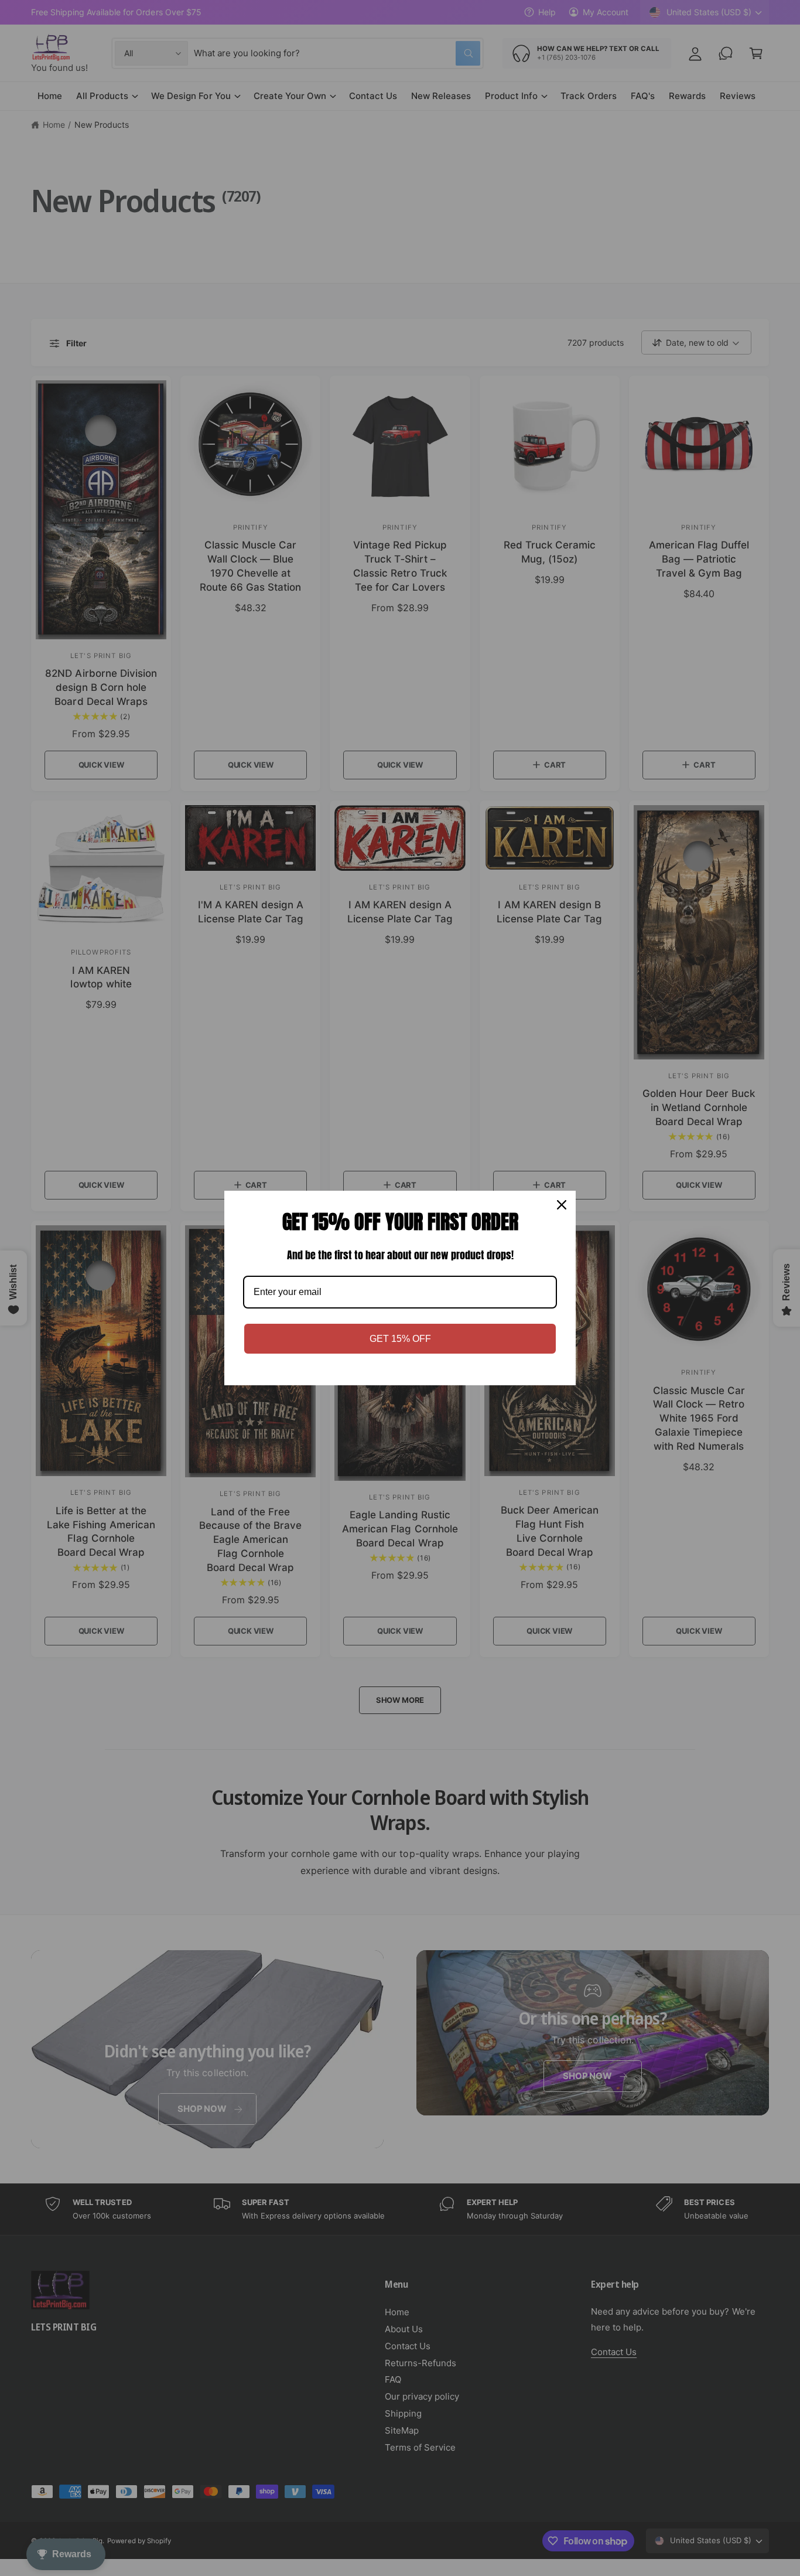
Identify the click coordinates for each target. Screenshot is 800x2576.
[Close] (562, 1205)
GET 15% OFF (400, 1339)
